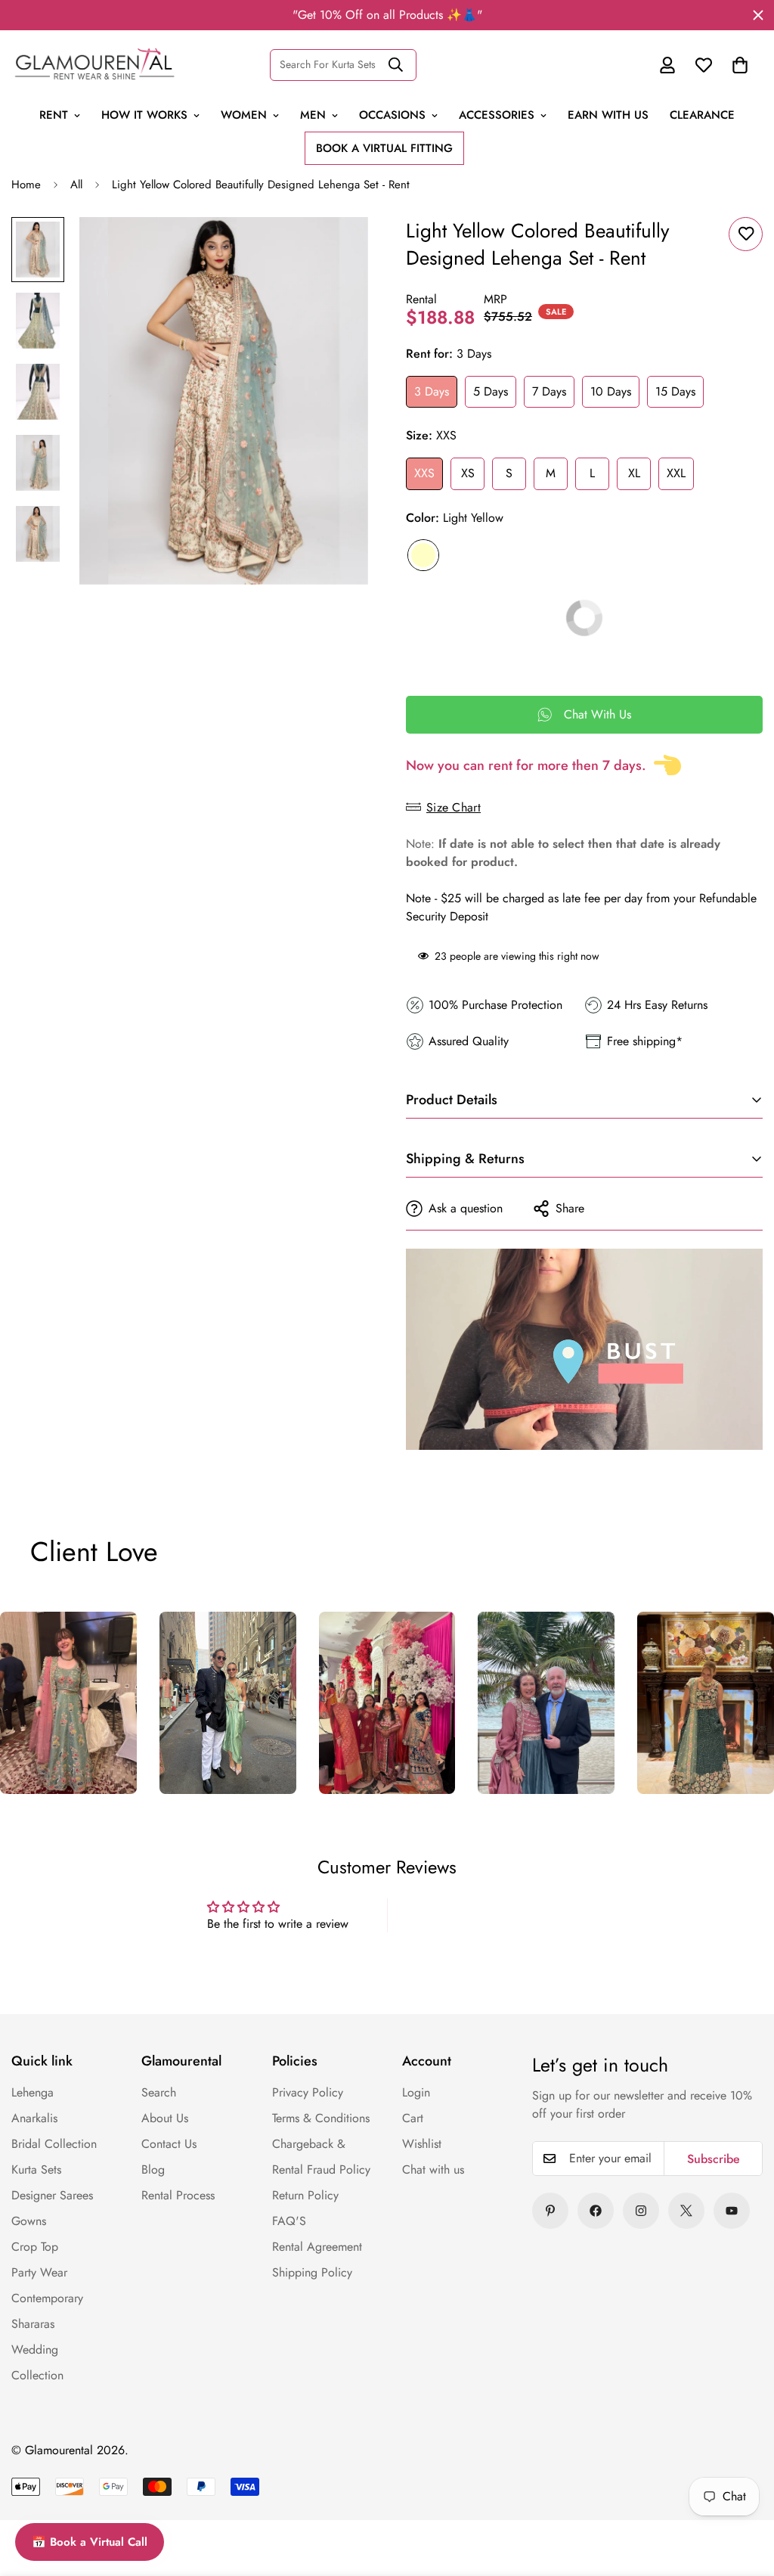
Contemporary (47, 2298)
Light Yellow (423, 555)
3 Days (432, 391)
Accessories (497, 115)
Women (244, 115)
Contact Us (169, 2144)
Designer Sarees (52, 2195)
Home (26, 185)
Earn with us (608, 115)
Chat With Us (598, 714)
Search (159, 2092)
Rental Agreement (317, 2247)
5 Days (491, 391)
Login (416, 2092)
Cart (413, 2118)
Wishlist (422, 2144)
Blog (153, 2169)
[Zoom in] (336, 249)
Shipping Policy (312, 2272)
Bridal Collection (54, 2144)
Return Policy (305, 2195)
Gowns (29, 2221)
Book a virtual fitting (384, 148)
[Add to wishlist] (746, 234)
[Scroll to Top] (730, 2460)
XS (468, 473)
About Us (165, 2118)
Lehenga (33, 2092)
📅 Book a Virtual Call (90, 2542)
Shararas (33, 2324)
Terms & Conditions (321, 2118)
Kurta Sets (36, 2169)
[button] (740, 65)
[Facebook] (596, 2211)
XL (634, 473)
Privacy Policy (308, 2092)
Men (313, 115)
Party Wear (39, 2272)
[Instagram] (641, 2211)
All (76, 185)
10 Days (611, 391)
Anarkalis (34, 2118)
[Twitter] (686, 2211)
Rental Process (178, 2195)
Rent (54, 115)
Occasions (392, 115)
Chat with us (433, 2169)
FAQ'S (289, 2221)
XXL (676, 473)
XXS (424, 473)
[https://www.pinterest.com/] (550, 2211)
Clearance (702, 115)
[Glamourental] (94, 65)
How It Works (144, 115)
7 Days (549, 391)
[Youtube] (732, 2211)
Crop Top (35, 2247)
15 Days (675, 391)
